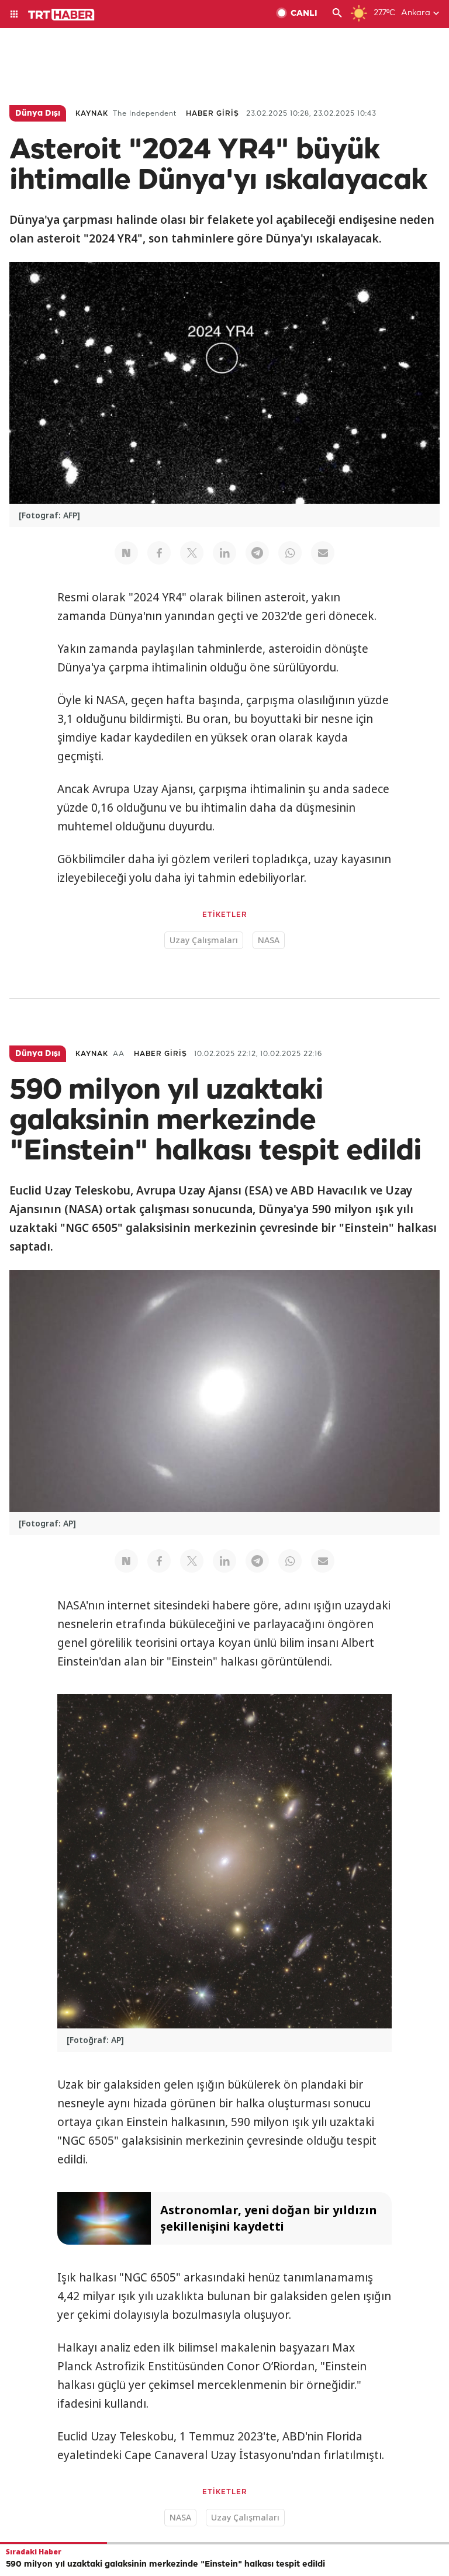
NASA (269, 940)
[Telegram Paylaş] (257, 553)
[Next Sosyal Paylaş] (126, 553)
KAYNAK (92, 114)
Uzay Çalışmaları (204, 940)
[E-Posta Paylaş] (323, 553)
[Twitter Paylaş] (192, 553)
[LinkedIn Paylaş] (224, 553)
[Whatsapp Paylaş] (290, 553)
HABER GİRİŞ (213, 114)
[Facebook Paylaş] (159, 553)
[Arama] (337, 14)
